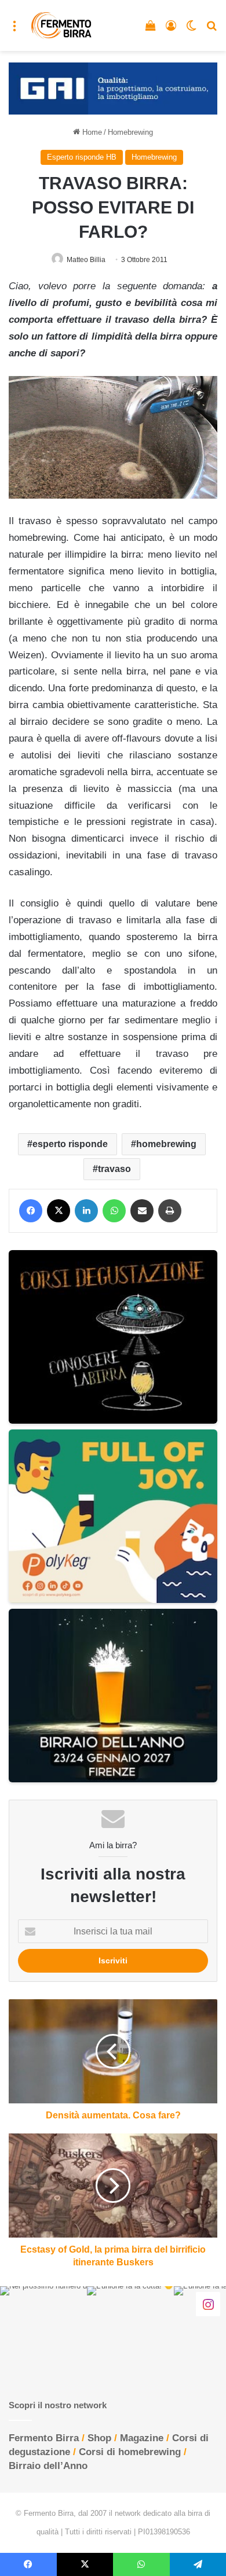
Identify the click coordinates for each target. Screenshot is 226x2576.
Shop (99, 2438)
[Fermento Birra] (62, 25)
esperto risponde (70, 1144)
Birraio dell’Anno (48, 2466)
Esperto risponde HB (82, 157)
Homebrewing (130, 132)
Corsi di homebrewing (130, 2452)
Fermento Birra (44, 2438)
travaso (114, 1169)
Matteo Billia (86, 260)
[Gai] (113, 88)
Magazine (142, 2438)
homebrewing (166, 1144)
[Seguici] (208, 2304)
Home (91, 132)
